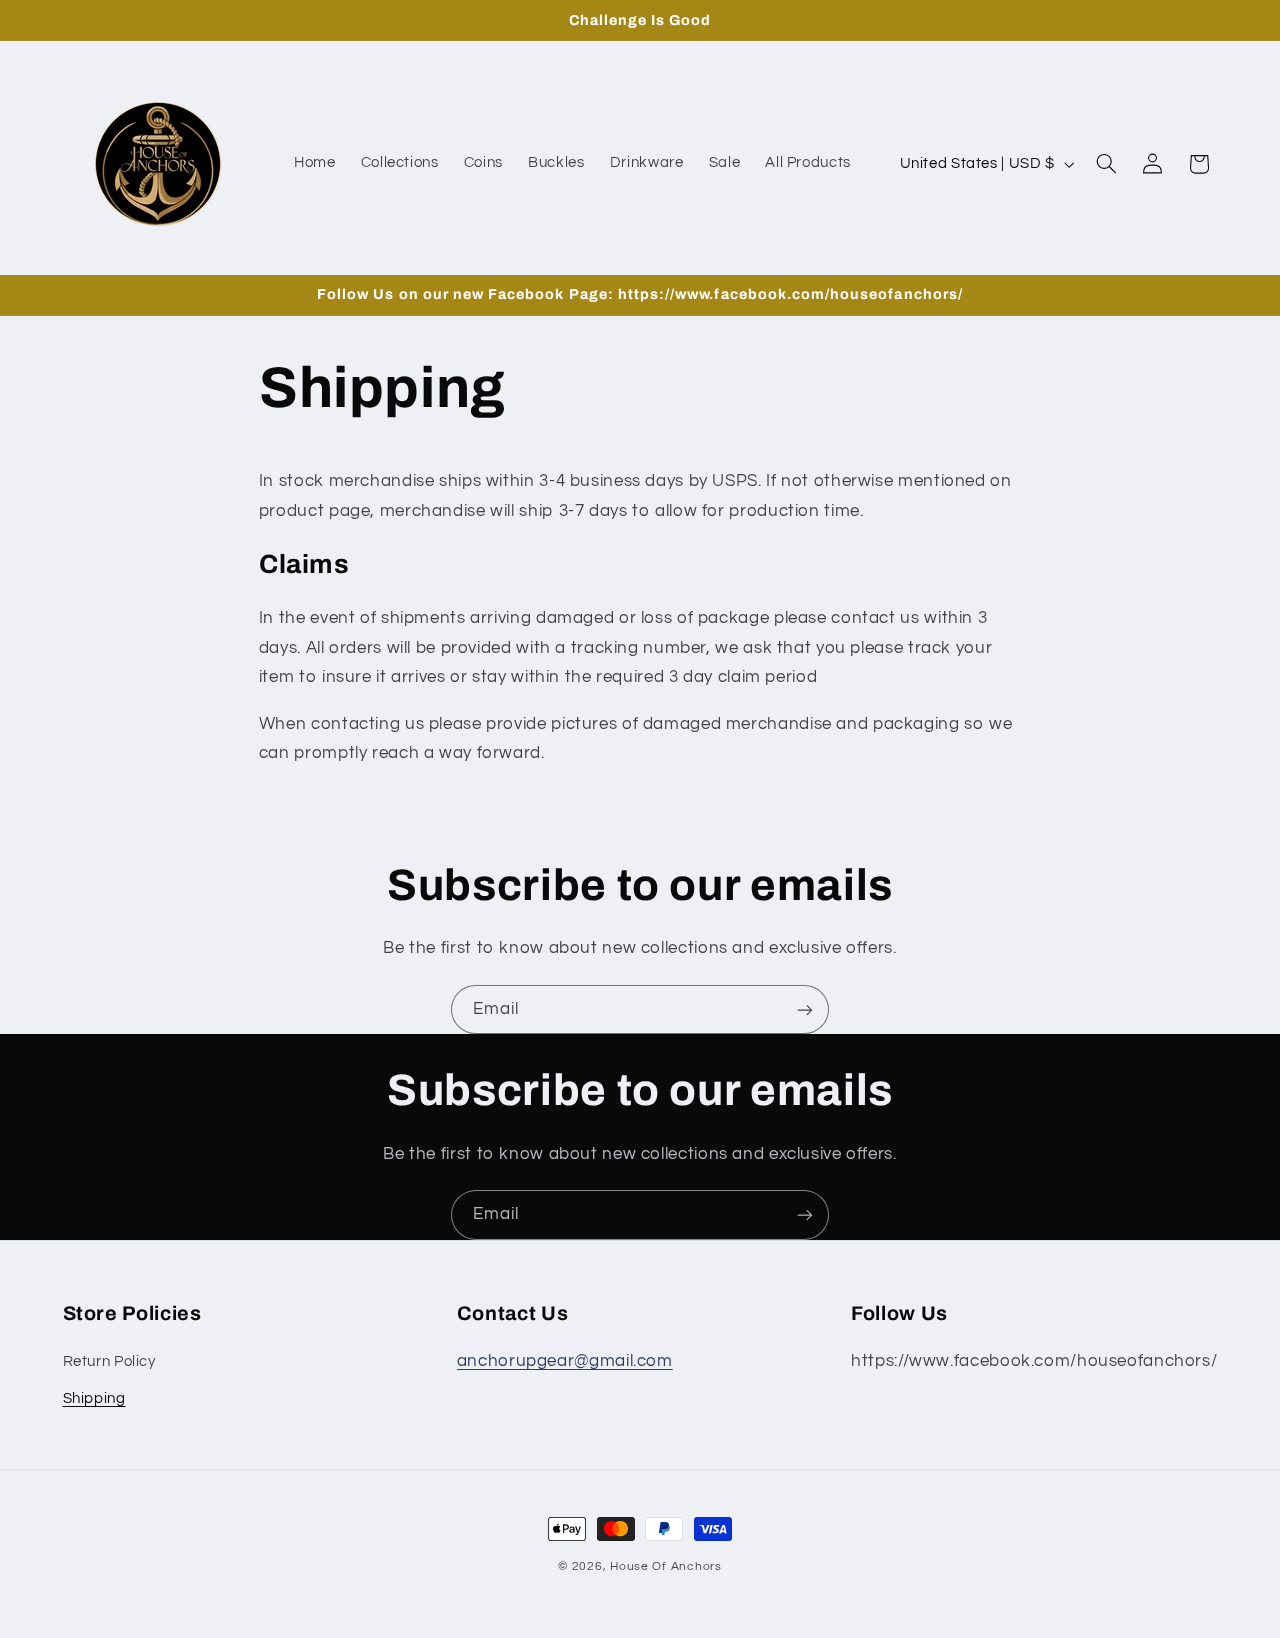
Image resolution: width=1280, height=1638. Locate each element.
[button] (1106, 164)
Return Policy (109, 1361)
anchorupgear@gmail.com (565, 1361)
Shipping (94, 1398)
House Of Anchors (666, 1566)
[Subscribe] (805, 1009)
